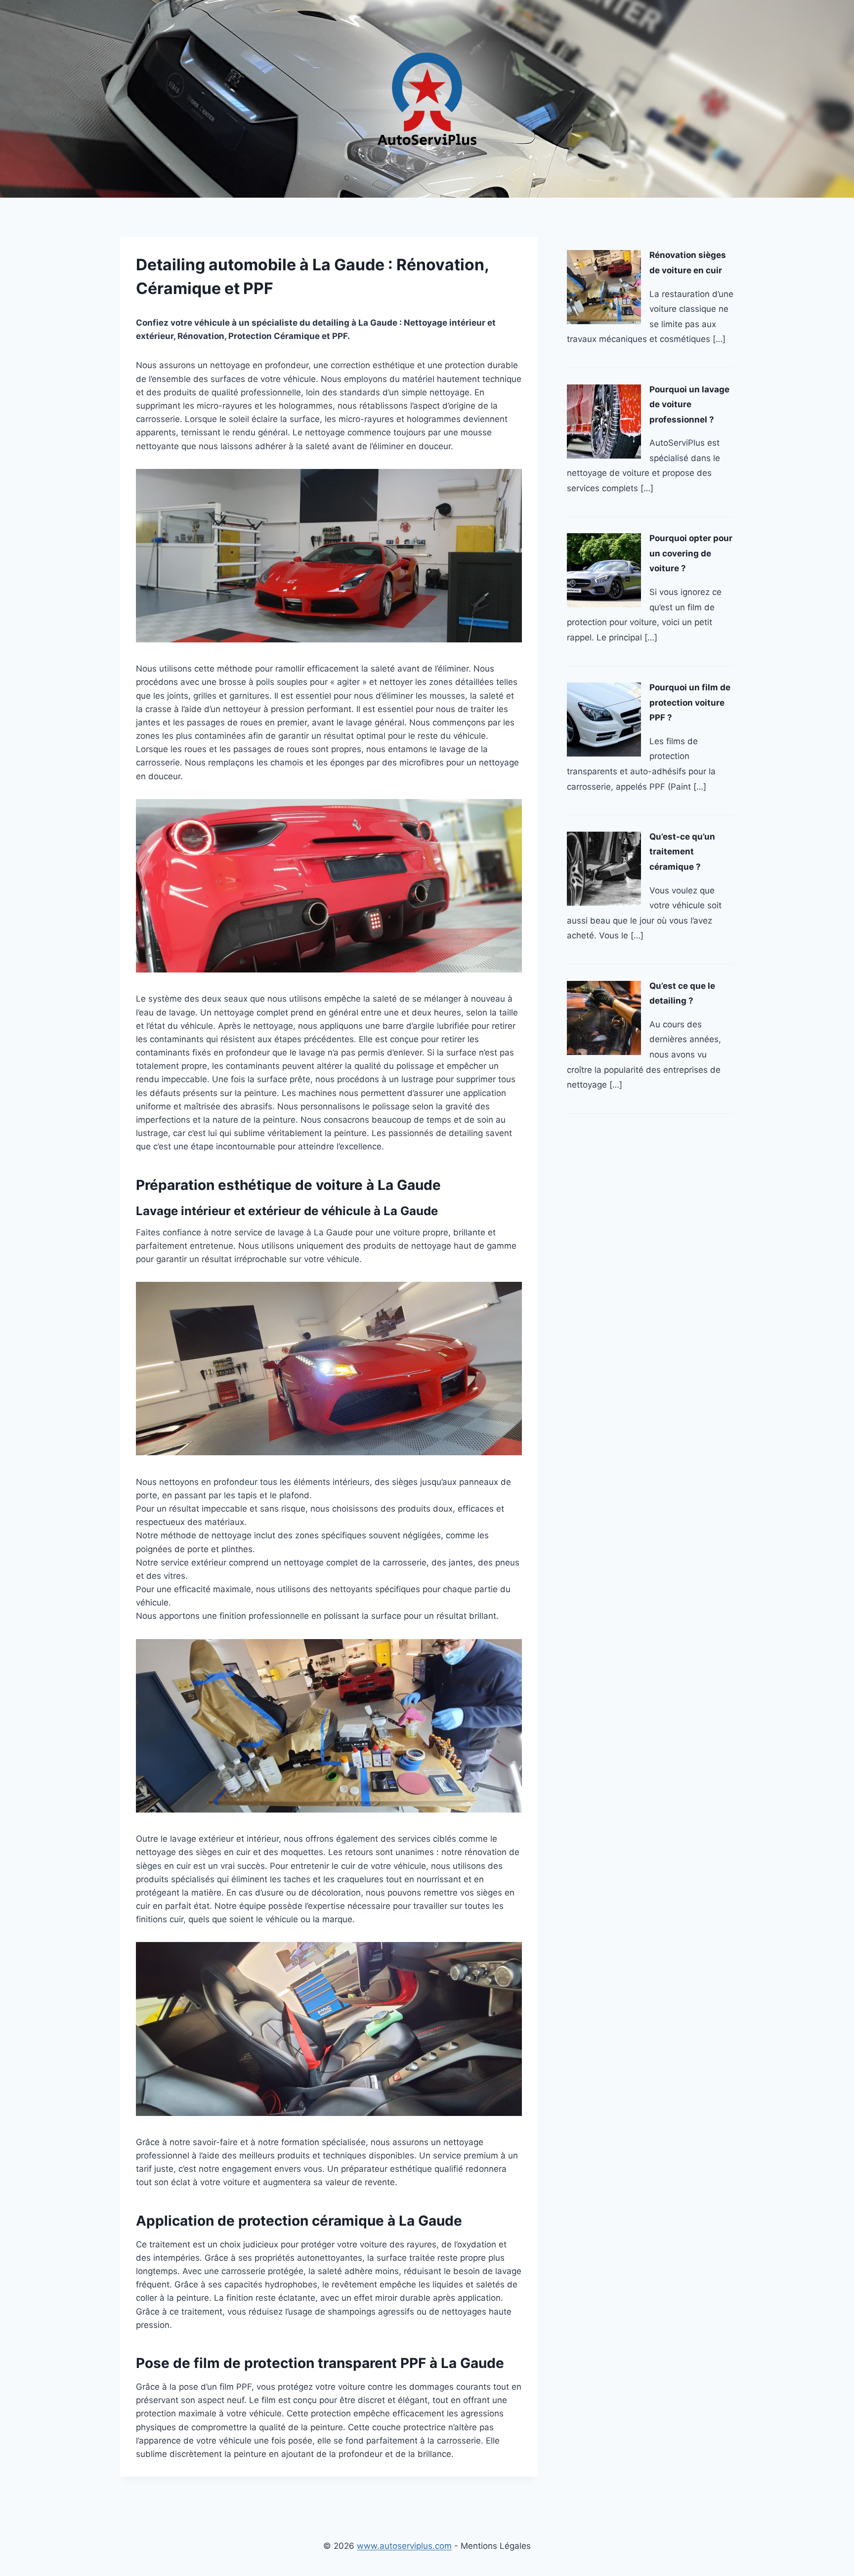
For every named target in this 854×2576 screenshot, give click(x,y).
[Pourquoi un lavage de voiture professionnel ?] (604, 422)
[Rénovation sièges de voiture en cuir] (604, 287)
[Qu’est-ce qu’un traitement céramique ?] (604, 869)
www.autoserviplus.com (404, 2546)
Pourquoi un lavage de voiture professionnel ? (689, 404)
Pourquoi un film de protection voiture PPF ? (690, 702)
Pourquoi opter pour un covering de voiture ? (691, 553)
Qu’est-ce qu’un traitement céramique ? (682, 852)
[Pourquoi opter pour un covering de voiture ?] (604, 570)
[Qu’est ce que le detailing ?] (604, 1018)
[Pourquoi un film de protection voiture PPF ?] (604, 719)
